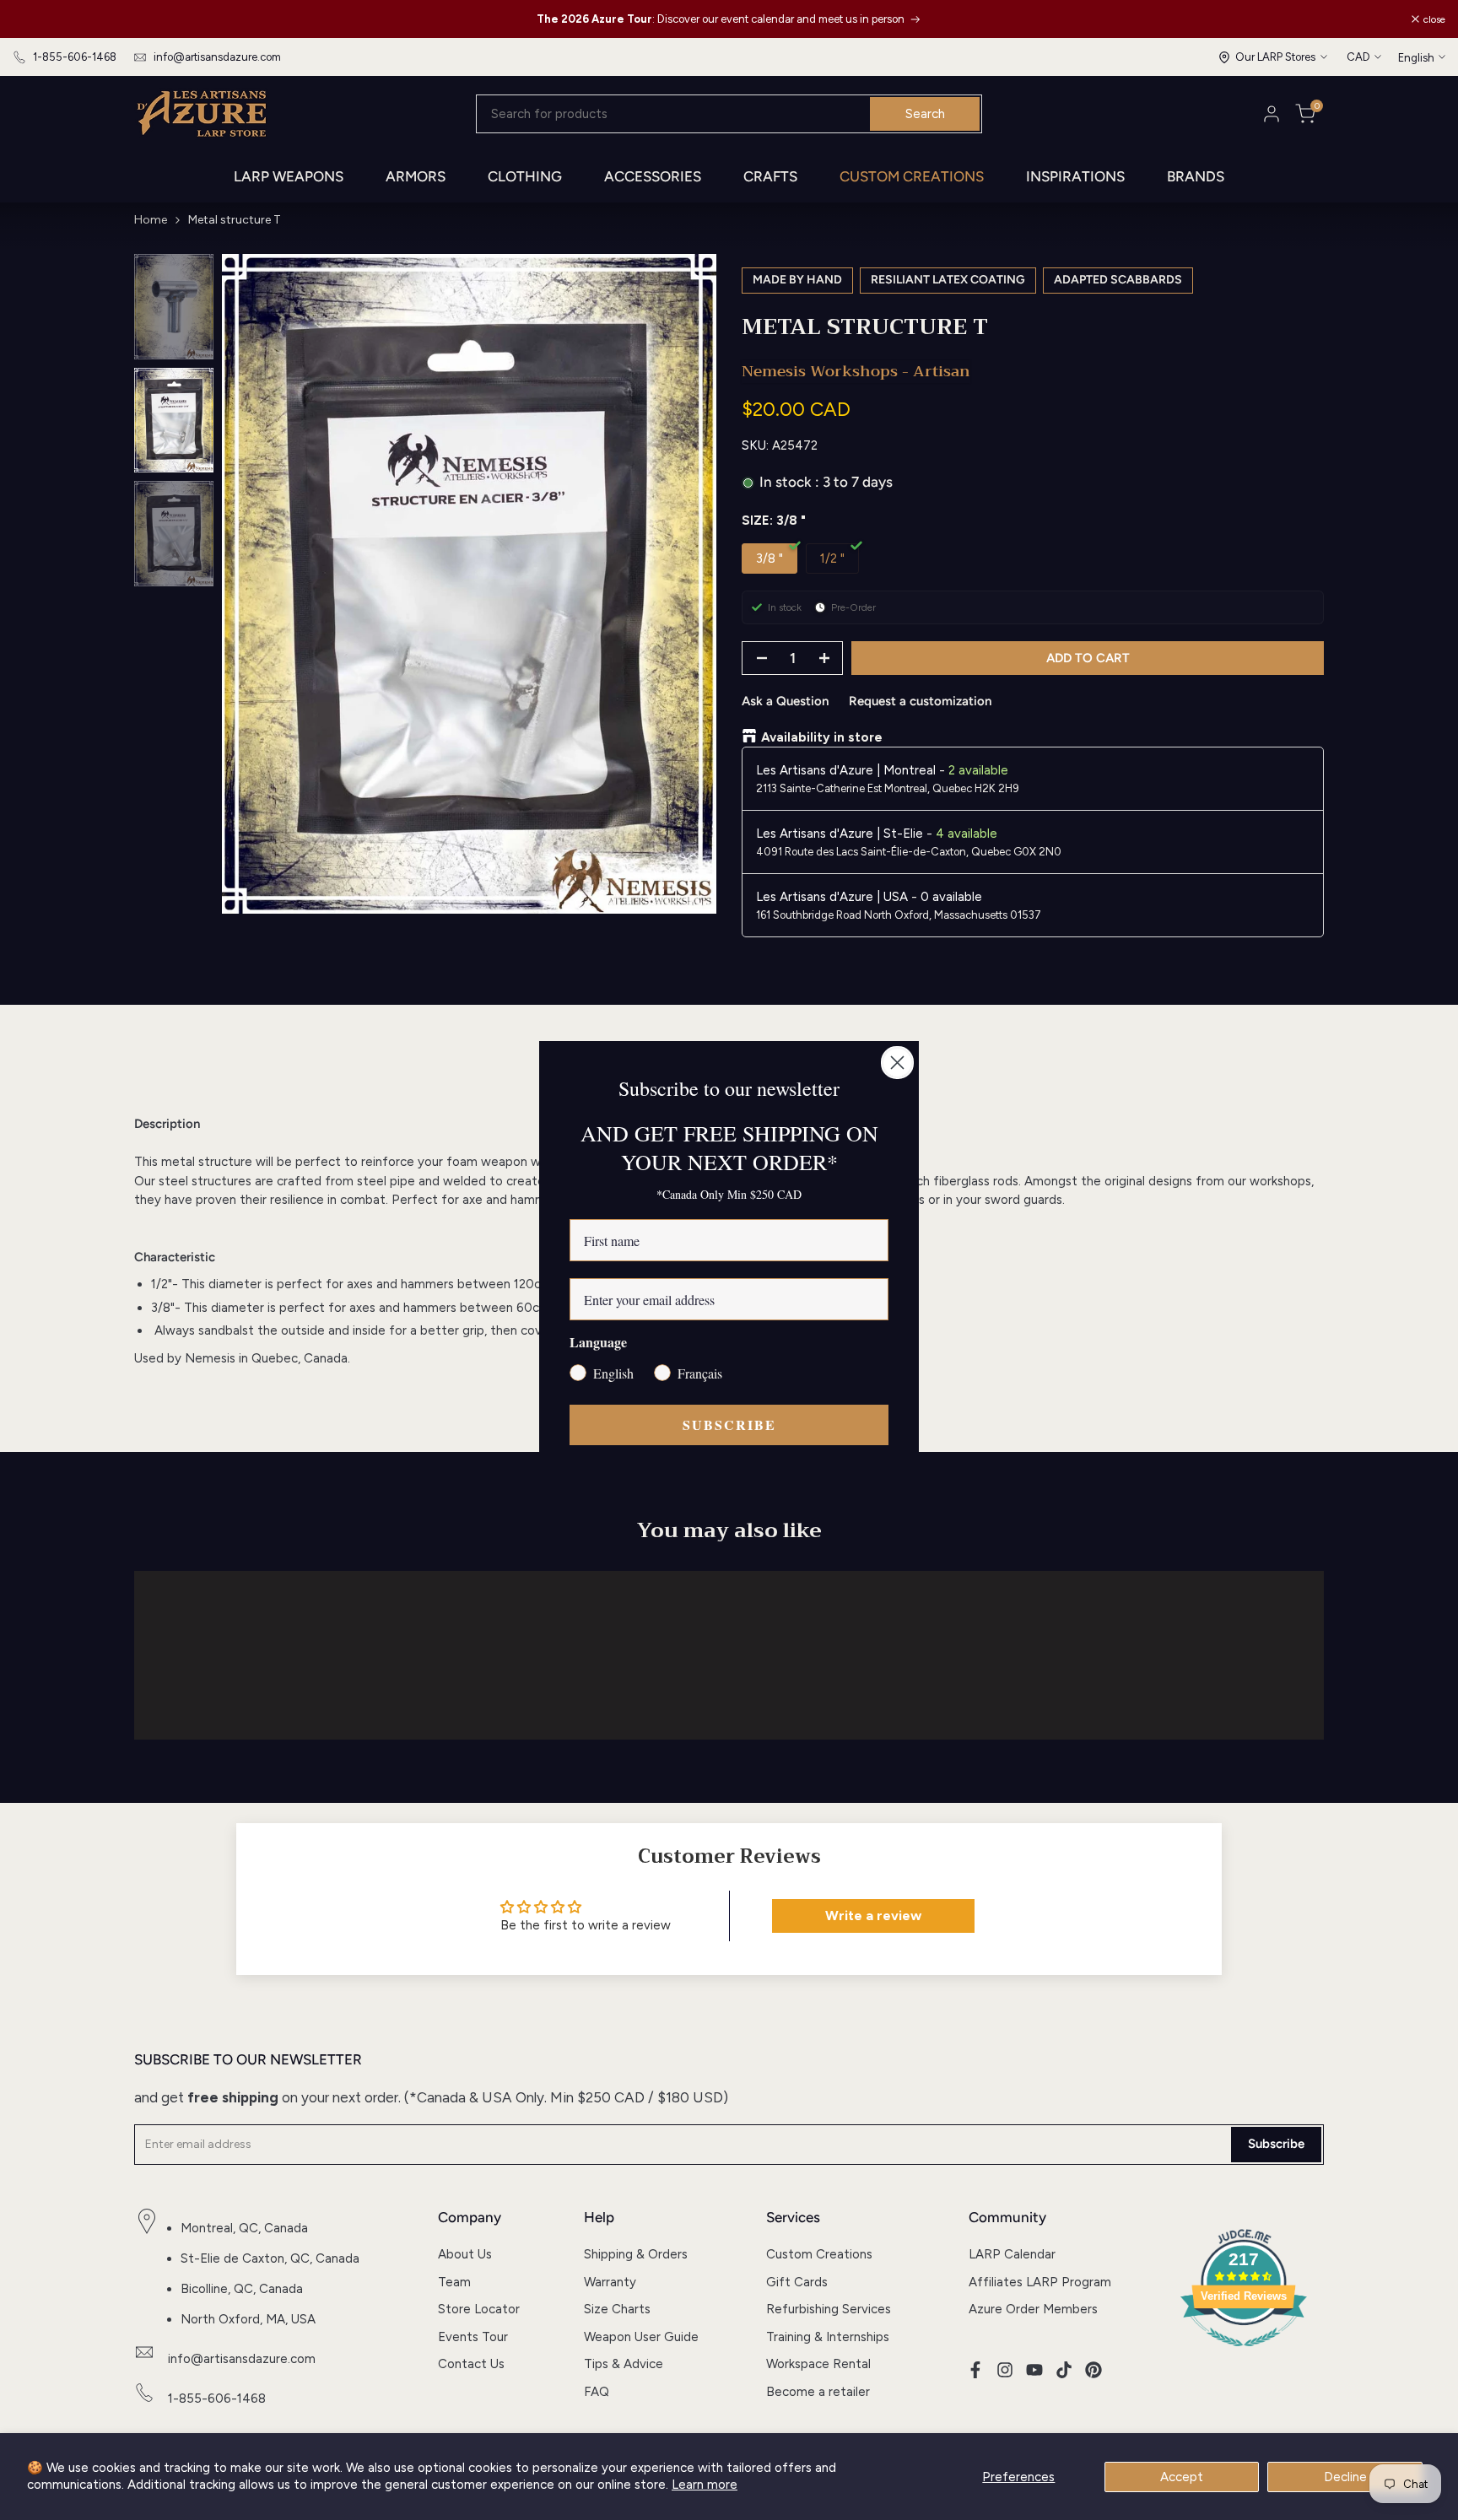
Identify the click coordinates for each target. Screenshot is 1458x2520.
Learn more (705, 2485)
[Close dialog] (897, 1063)
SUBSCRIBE (729, 1425)
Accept (1182, 2477)
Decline (1345, 2477)
